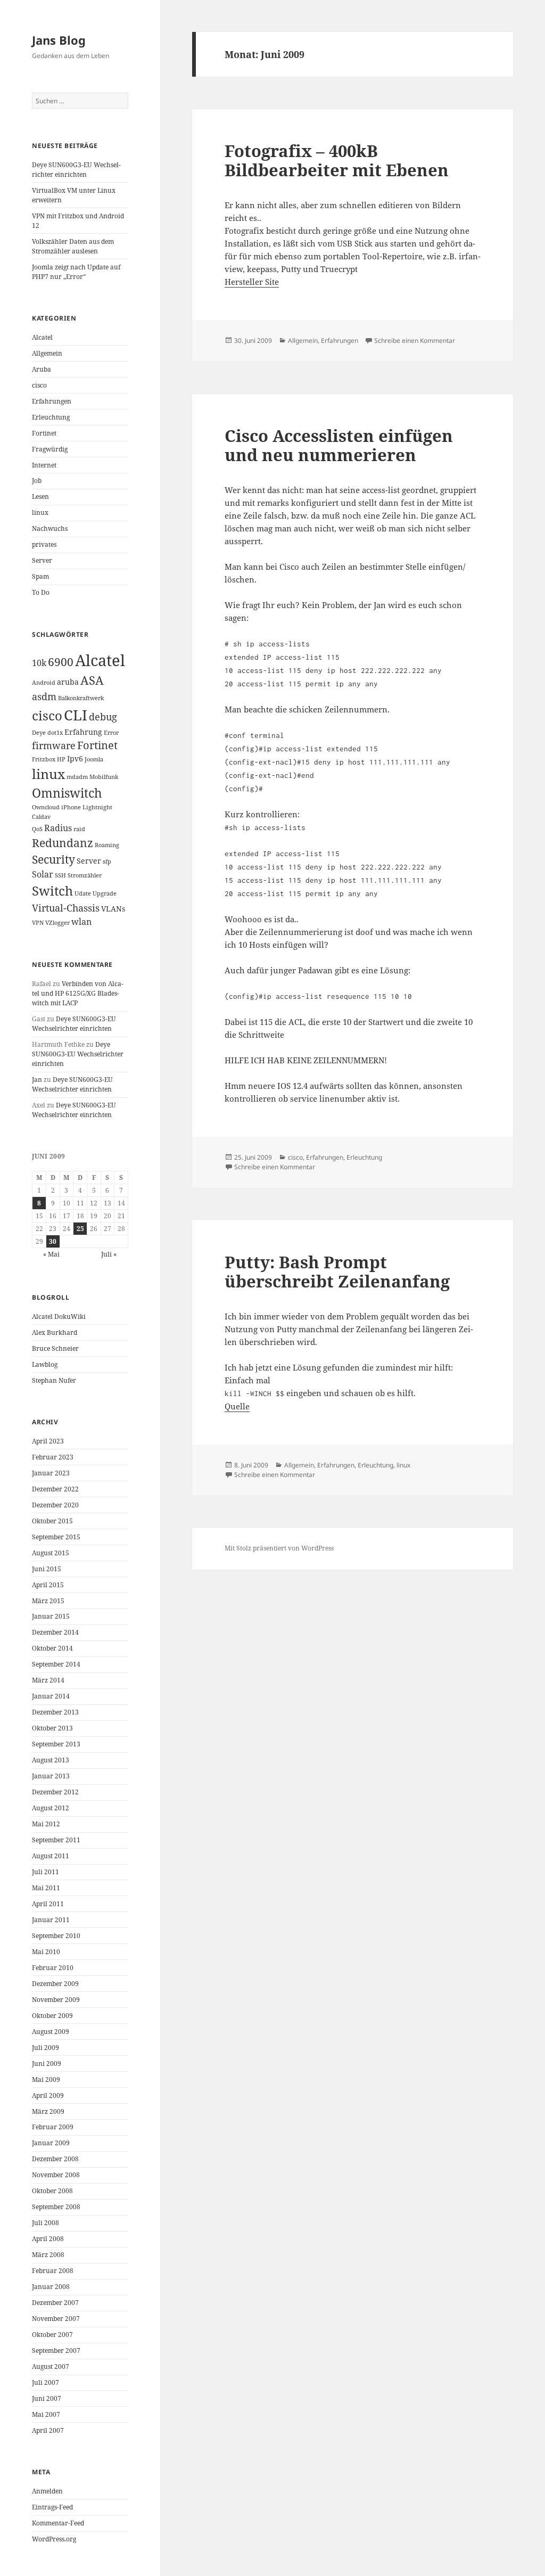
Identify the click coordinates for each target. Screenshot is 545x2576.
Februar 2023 (53, 1457)
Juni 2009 (47, 2064)
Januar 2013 (51, 1776)
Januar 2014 (51, 1696)
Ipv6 (75, 758)
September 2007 (56, 2351)
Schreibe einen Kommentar (415, 341)
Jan (37, 1080)
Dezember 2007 (55, 2303)
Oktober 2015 (52, 1521)
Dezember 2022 (55, 1489)
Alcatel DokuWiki (59, 1316)
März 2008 (48, 2255)
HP (61, 759)
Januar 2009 (51, 2143)
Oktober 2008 (52, 2191)
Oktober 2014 (52, 1648)
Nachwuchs (50, 528)
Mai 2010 (46, 1952)
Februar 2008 (53, 2271)
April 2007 (48, 2430)
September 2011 (56, 1840)
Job (37, 481)
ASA (92, 680)
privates (44, 544)
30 (53, 1241)
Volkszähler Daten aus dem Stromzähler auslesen (73, 246)
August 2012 (51, 1808)
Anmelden (47, 2491)
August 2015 (51, 1553)
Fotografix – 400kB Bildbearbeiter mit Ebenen (337, 160)
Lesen (40, 497)
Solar (43, 874)
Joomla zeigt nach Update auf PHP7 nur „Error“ (76, 272)
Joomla (94, 759)
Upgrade (105, 893)
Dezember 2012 (55, 1792)
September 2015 (56, 1537)
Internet (44, 465)
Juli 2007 (46, 2382)
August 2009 (51, 2032)
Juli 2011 (46, 1872)
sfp (107, 862)
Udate (83, 893)
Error (111, 733)
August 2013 (51, 1760)
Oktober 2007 (52, 2335)
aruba (68, 682)
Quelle (237, 1406)
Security (53, 859)
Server (42, 560)
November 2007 (56, 2319)
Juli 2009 (46, 2048)
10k (39, 663)
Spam (40, 576)
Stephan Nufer (54, 1380)
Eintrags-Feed (52, 2507)
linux (40, 512)
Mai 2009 (46, 2079)
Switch (52, 891)
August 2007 (51, 2366)
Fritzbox (44, 759)
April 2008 (48, 2239)
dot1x (55, 733)
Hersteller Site (252, 282)
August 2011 (51, 1856)
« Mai (51, 1254)
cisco (39, 385)
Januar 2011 (51, 1920)
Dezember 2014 (55, 1632)
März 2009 (48, 2111)
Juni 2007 (47, 2398)
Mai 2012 (46, 1824)
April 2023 (48, 1441)
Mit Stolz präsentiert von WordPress (279, 1548)
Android (44, 683)
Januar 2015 (51, 1616)
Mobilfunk (104, 777)
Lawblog (45, 1364)
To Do (41, 592)
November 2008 (56, 2175)
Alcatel (42, 337)
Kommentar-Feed (58, 2523)
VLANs (113, 909)
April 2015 (48, 1585)
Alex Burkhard (55, 1332)
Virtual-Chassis (66, 908)
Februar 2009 (53, 2127)
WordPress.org (54, 2539)
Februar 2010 (53, 1968)
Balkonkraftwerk (81, 698)
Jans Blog (59, 40)
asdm (44, 696)
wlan (81, 922)
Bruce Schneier (55, 1348)
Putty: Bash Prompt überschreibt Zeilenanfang (337, 1271)
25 (80, 1229)
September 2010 (56, 1936)
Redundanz (63, 843)
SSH (60, 875)
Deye (39, 733)
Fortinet (44, 433)
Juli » (109, 1254)
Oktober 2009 (52, 2016)
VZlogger (57, 923)
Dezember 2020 (55, 1505)
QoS (37, 829)
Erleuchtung (51, 417)
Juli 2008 (46, 2223)
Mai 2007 (46, 2414)
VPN (38, 923)
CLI (76, 715)
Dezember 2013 (55, 1712)
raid (79, 829)
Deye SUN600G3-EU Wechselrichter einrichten (76, 170)
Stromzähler (85, 875)
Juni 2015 (47, 1569)
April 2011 (48, 1904)
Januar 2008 (51, 2287)
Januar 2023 (51, 1473)
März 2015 (48, 1601)
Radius (58, 828)
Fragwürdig (50, 449)
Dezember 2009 (55, 1984)
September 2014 (56, 1664)
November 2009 (56, 2000)
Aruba (42, 369)
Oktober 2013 (52, 1728)
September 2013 (56, 1744)
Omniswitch (67, 793)
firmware (54, 745)
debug (103, 717)
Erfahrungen (52, 401)
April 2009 (48, 2095)
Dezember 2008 (55, 2159)
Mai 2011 (46, 1888)
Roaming (107, 845)
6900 (61, 662)
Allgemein (47, 353)
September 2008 (56, 2207)
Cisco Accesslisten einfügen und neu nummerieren (339, 445)
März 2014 (48, 1680)
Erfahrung (83, 732)
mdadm (77, 777)
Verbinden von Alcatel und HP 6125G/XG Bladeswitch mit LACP (78, 993)
